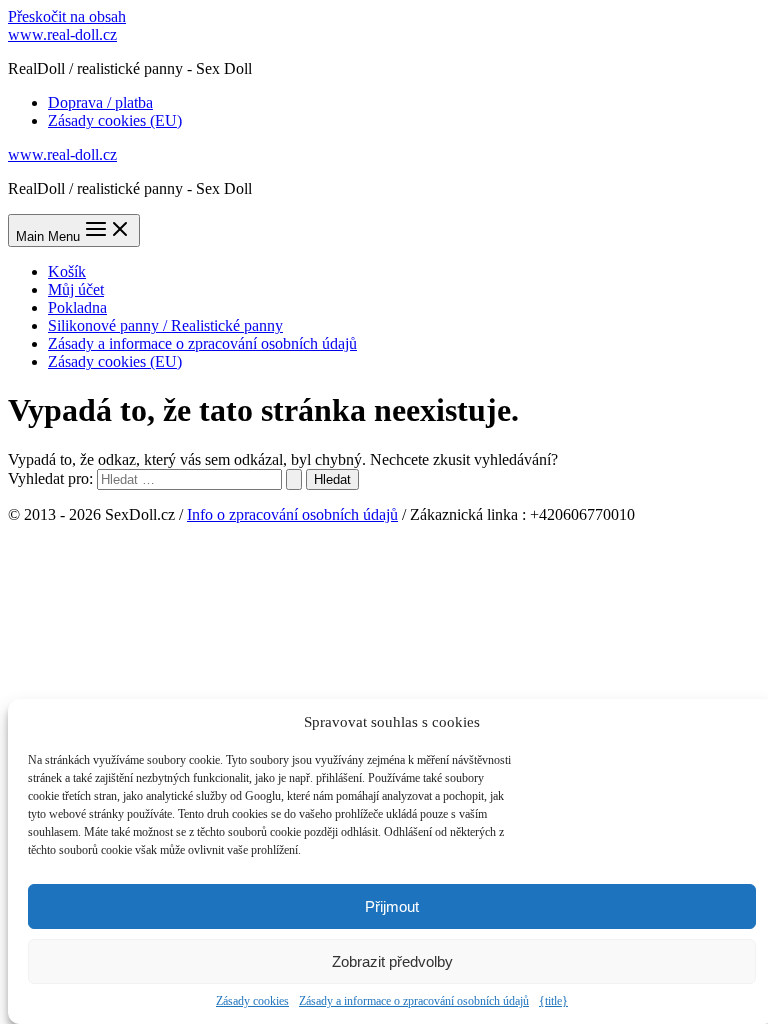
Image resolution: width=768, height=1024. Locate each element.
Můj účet (76, 289)
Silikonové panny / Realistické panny (165, 325)
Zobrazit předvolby (392, 961)
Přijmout (392, 906)
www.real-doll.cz (62, 34)
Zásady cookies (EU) (115, 120)
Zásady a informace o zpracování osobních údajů (414, 1001)
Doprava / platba (100, 102)
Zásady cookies (252, 1001)
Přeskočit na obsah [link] (67, 16)
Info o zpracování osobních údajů (292, 514)
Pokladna (77, 307)
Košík (67, 271)
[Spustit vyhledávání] (294, 479)
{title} (553, 1001)
